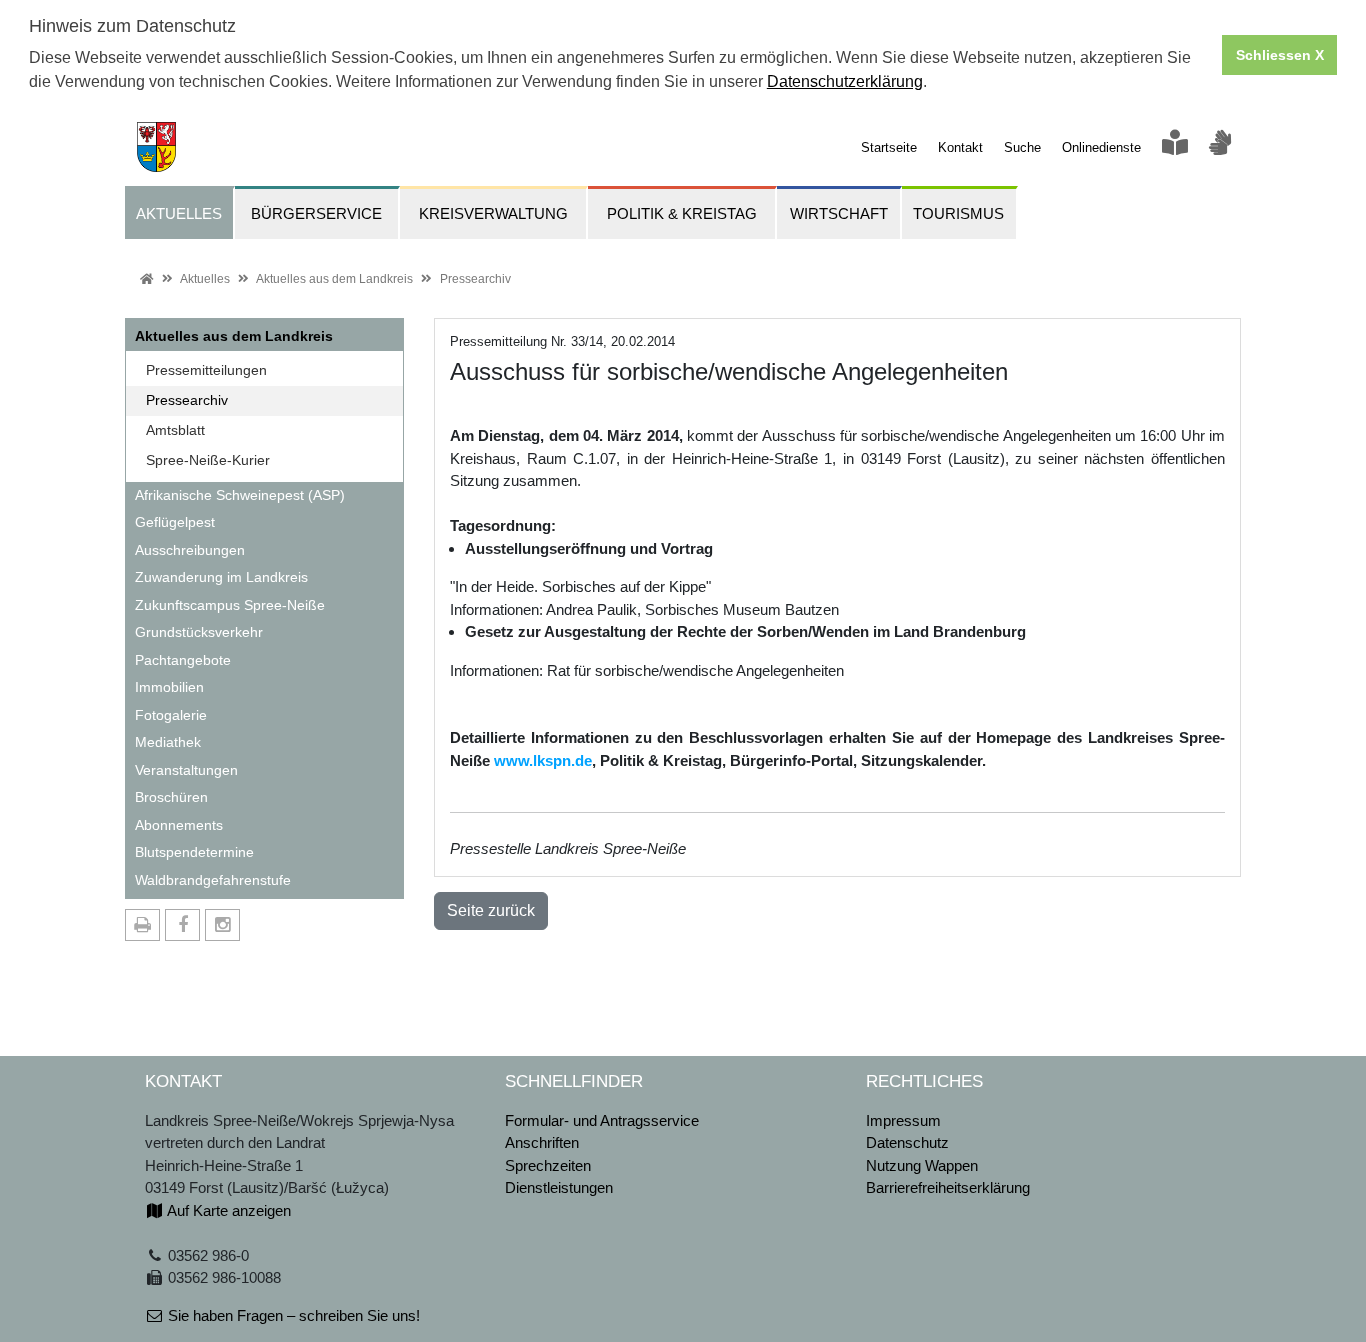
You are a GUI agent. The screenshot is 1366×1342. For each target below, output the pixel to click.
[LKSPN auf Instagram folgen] (222, 925)
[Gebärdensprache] (1220, 147)
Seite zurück (491, 910)
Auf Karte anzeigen (227, 1210)
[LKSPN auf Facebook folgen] (182, 925)
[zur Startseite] (150, 145)
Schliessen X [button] (1280, 55)
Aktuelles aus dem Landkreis (334, 279)
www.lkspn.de (543, 760)
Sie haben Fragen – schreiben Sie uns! (292, 1315)
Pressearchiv (475, 279)
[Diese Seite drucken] (142, 925)
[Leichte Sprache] (1175, 147)
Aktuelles (205, 279)
